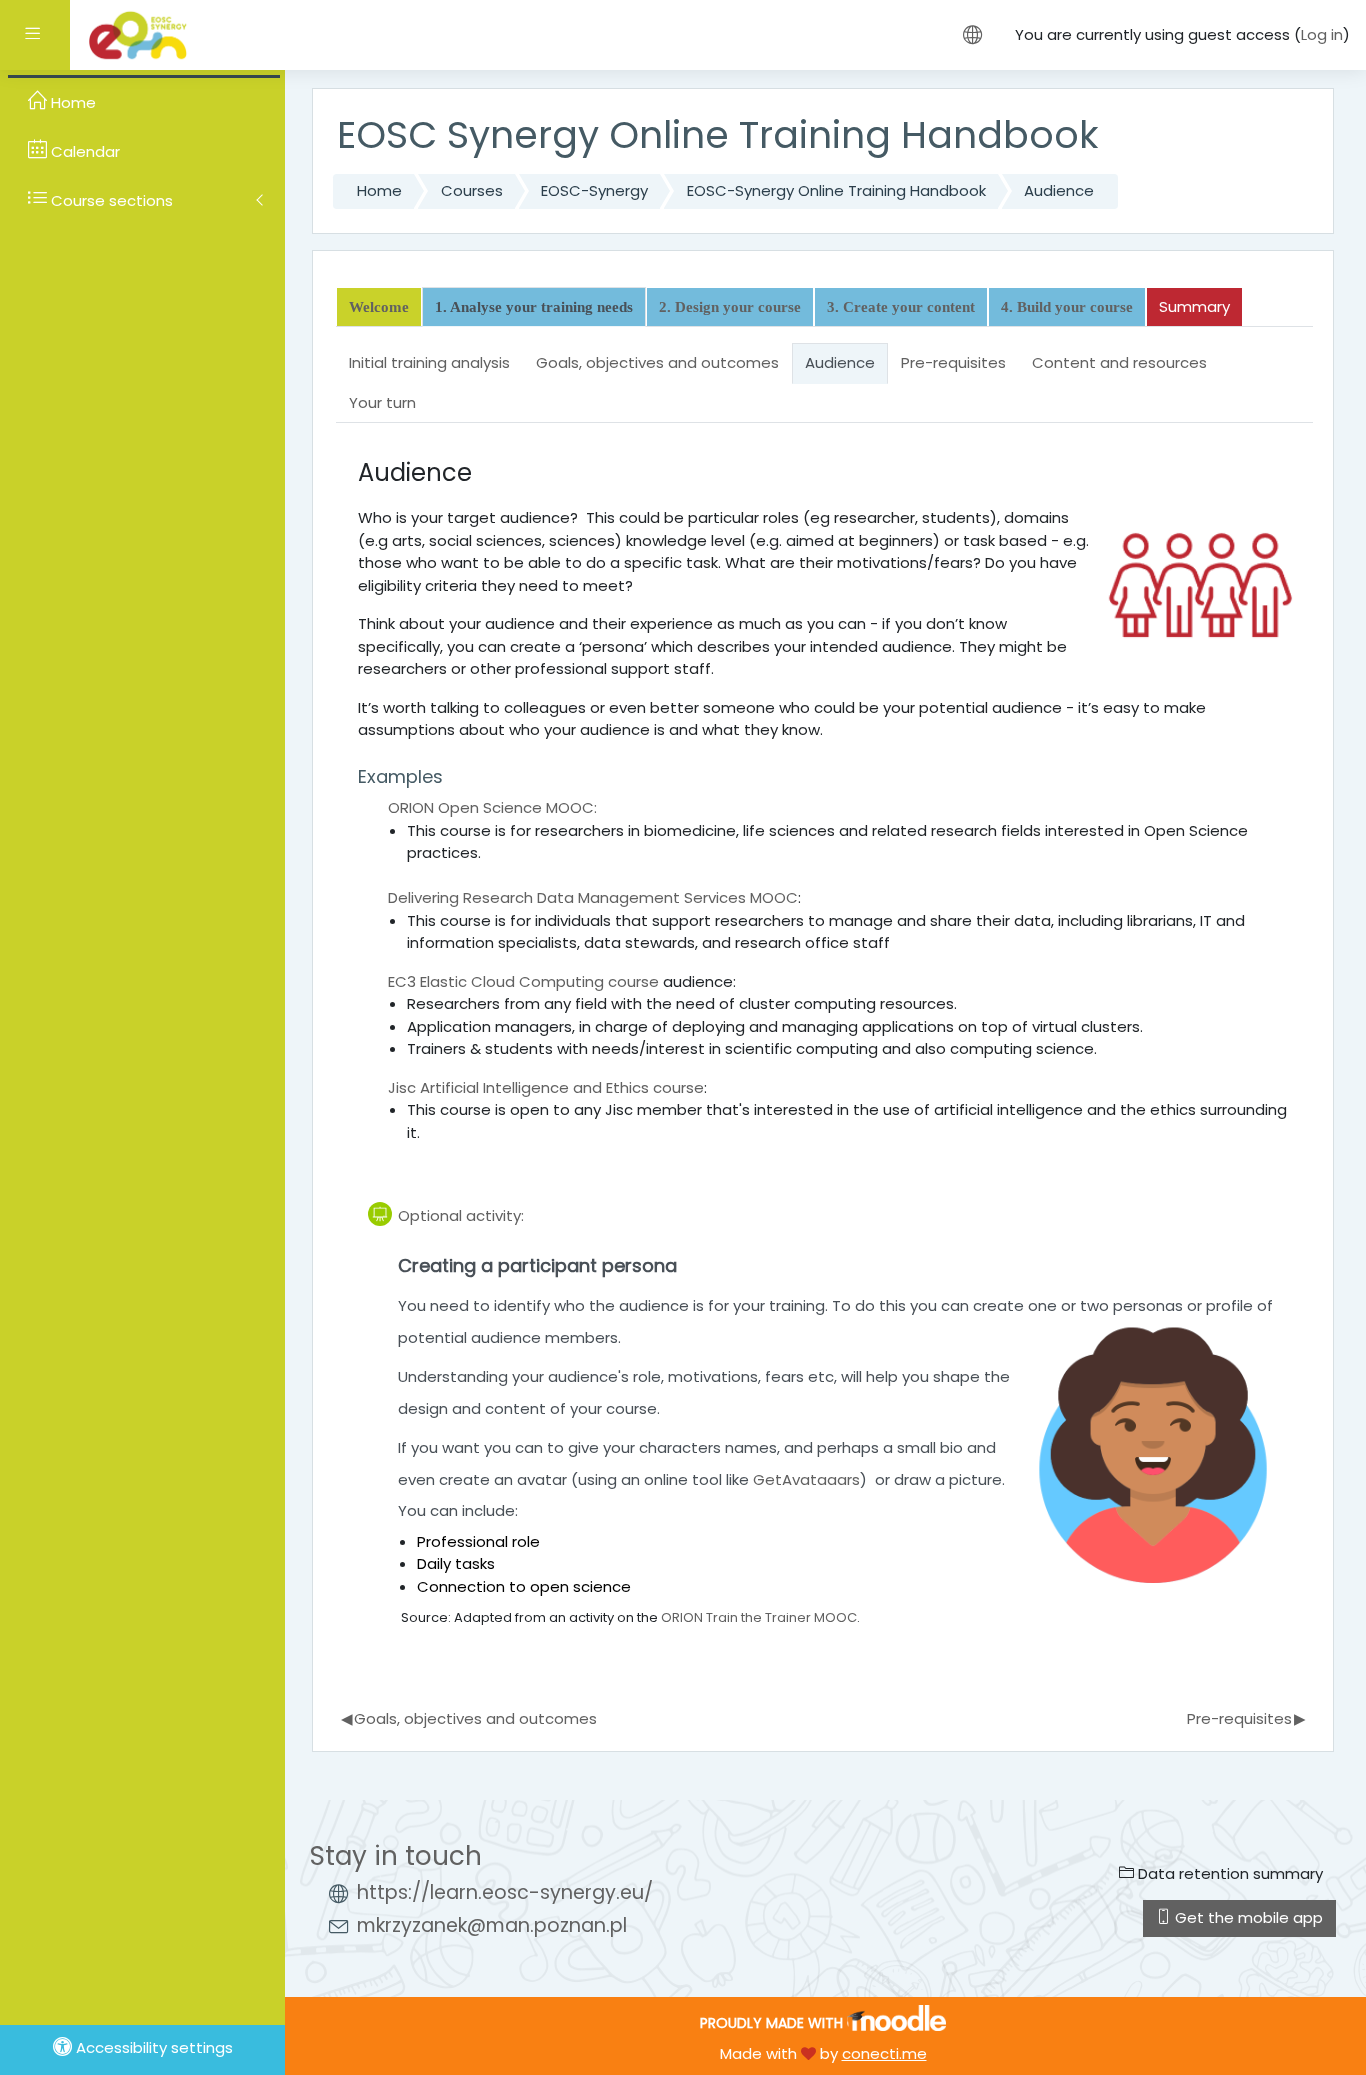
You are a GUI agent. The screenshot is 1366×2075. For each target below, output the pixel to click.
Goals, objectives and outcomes (469, 1718)
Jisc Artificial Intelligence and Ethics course (546, 1087)
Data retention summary (1228, 1873)
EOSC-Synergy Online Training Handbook (836, 190)
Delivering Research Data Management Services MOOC (593, 897)
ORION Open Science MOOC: (492, 807)
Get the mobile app (1247, 1917)
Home (379, 190)
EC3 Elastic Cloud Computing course (523, 981)
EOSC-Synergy (594, 190)
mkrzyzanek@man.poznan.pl (492, 1925)
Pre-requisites (1246, 1718)
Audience (1059, 190)
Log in (1322, 34)
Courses (472, 190)
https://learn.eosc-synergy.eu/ (505, 1892)
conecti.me (884, 2053)
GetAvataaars (806, 1479)
